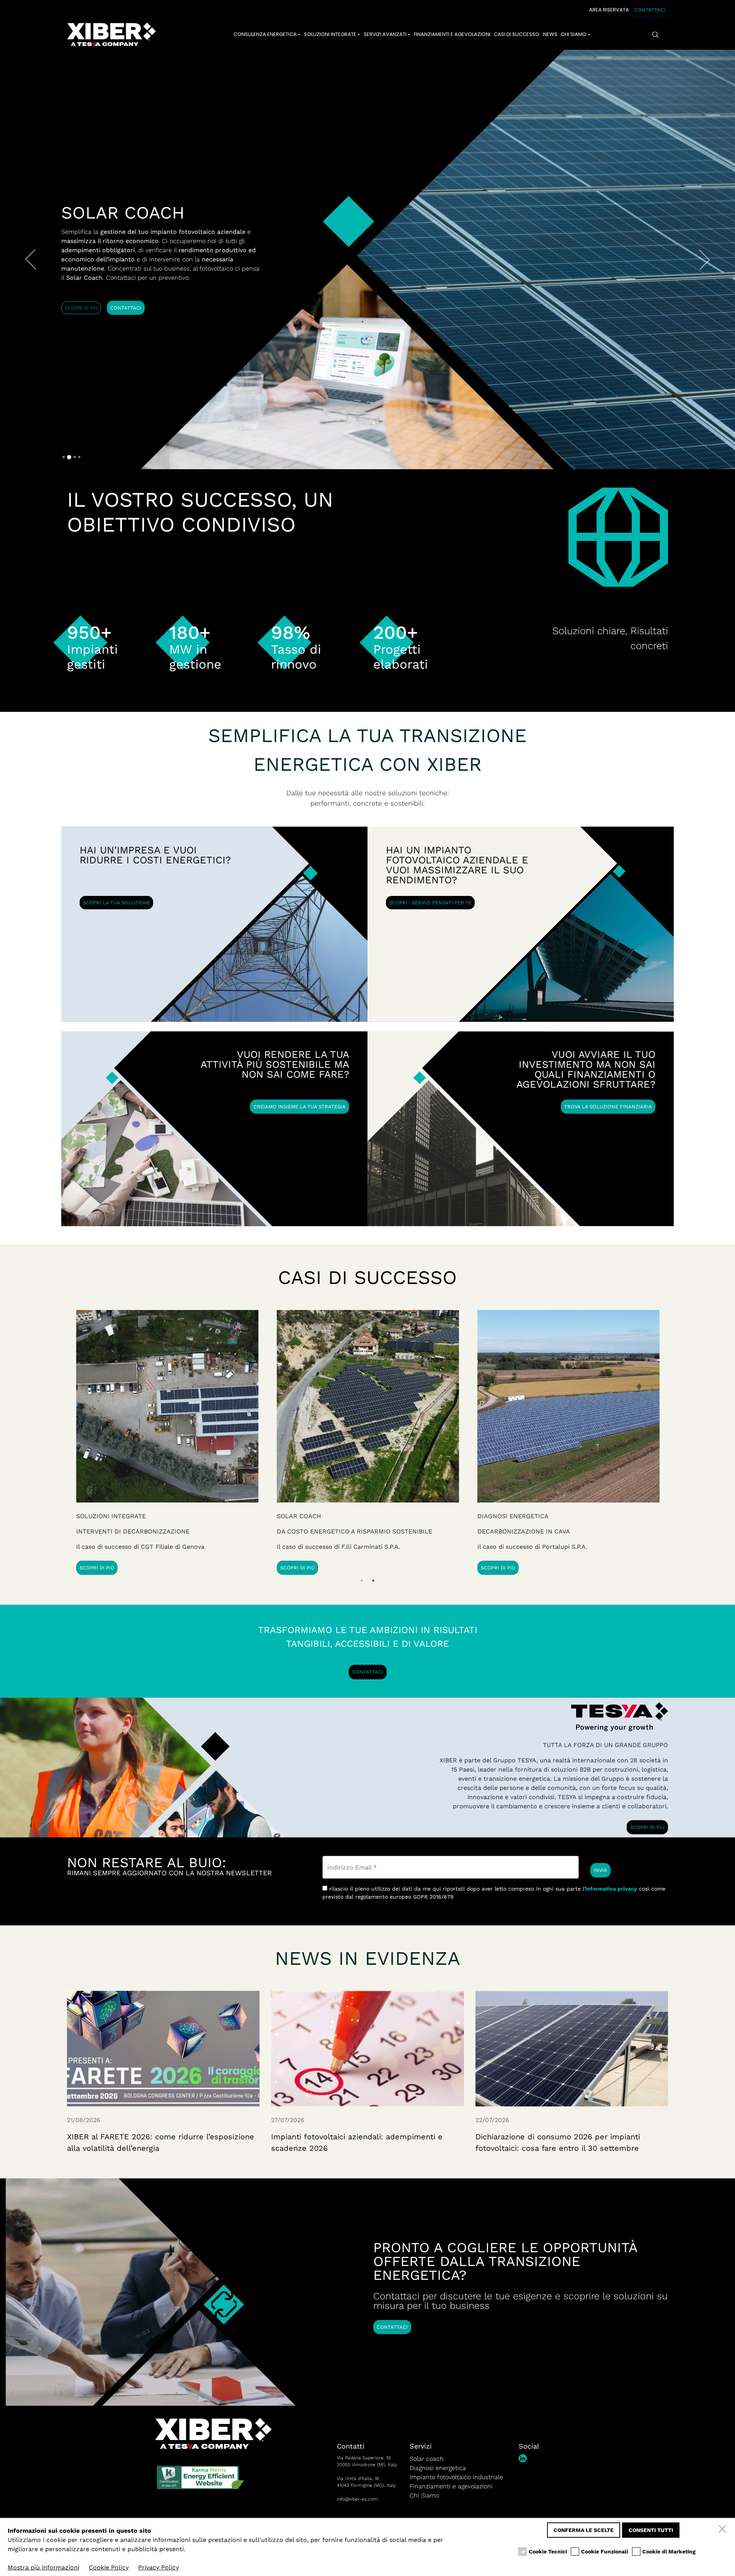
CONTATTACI (650, 10)
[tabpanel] (568, 1442)
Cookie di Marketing (669, 2552)
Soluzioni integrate (330, 34)
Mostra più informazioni (43, 2567)
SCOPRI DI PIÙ (81, 308)
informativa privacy (611, 1889)
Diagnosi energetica (438, 2468)
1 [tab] (362, 1581)
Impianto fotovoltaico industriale (456, 2477)
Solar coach (427, 2459)
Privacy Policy (158, 2567)
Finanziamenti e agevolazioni (452, 34)
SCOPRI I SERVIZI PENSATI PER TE (430, 903)
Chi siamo (574, 34)
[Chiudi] (724, 2530)
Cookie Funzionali (605, 2552)
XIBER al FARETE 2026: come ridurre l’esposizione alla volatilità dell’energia (161, 2142)
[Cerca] (656, 35)
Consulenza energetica (265, 34)
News (550, 34)
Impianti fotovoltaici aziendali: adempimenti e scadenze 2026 (357, 2142)
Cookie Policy (109, 2567)
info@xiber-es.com (357, 2499)
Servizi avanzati (385, 34)
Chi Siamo (424, 2495)
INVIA (600, 1870)
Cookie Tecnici (548, 2552)
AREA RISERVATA (609, 10)
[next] (704, 259)
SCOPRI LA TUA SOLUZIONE (116, 903)
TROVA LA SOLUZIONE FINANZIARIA (608, 1107)
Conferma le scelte (584, 2530)
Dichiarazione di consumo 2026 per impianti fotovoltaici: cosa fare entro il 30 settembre (558, 2142)
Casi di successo (517, 34)
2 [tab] (373, 1581)
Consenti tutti (651, 2530)
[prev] (31, 259)
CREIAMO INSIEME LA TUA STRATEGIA (300, 1107)
